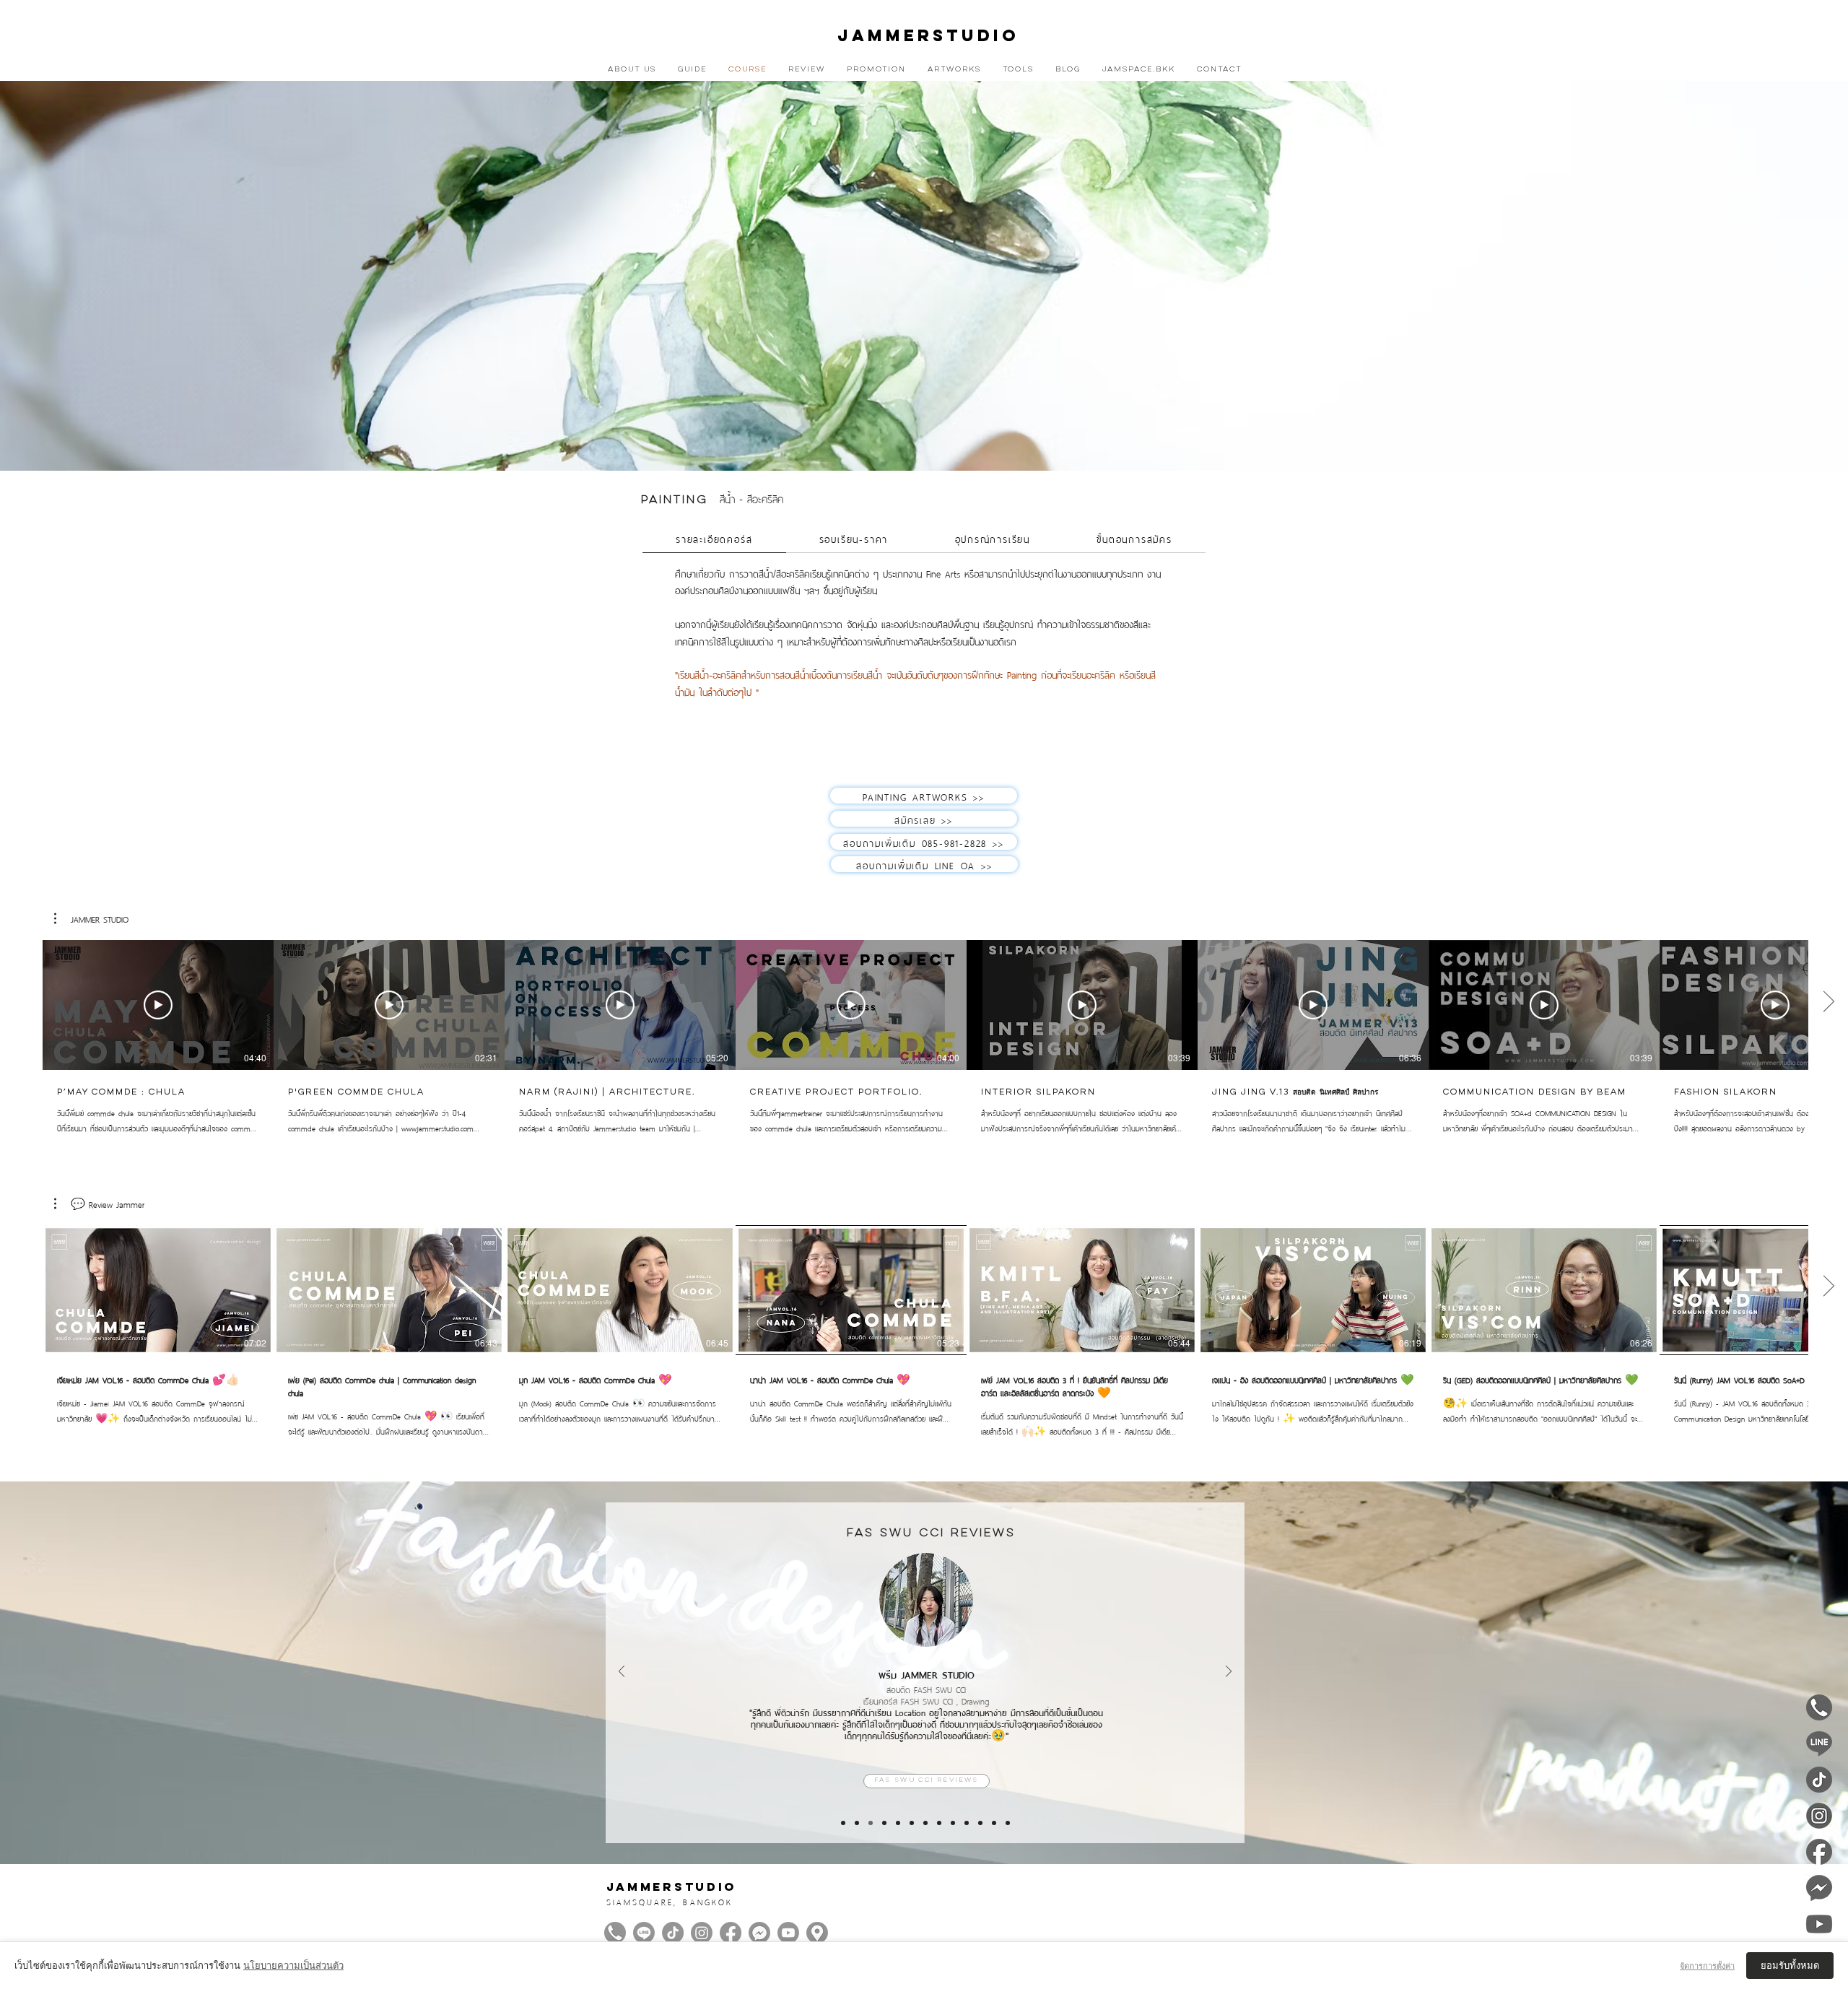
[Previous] (622, 1672)
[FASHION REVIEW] (898, 1823)
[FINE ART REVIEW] (967, 1823)
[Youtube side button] (1819, 1924)
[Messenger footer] (759, 1933)
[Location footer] (817, 1933)
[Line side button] (1819, 1744)
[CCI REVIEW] (871, 1823)
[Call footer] (615, 1933)
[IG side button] (1819, 1816)
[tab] (714, 539)
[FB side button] (1819, 1852)
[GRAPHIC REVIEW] (939, 1823)
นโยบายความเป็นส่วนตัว (293, 1966)
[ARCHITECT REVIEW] (912, 1823)
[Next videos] (1828, 1002)
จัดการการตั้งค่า (1707, 1966)
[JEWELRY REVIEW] (994, 1823)
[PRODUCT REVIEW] (953, 1823)
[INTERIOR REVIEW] (884, 1823)
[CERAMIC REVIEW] (980, 1823)
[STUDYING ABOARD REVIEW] (1008, 1823)
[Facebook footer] (731, 1933)
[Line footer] (644, 1933)
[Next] (1229, 1672)
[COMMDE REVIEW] (857, 1823)
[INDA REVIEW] (925, 1823)
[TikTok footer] (673, 1933)
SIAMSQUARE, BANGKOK (670, 1901)
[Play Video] (158, 1005)
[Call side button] (1819, 1707)
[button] (91, 918)
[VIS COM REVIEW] (843, 1823)
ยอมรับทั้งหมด (1790, 1966)
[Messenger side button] (1819, 1888)
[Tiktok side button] (1819, 1780)
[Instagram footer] (702, 1933)
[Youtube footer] (788, 1933)
